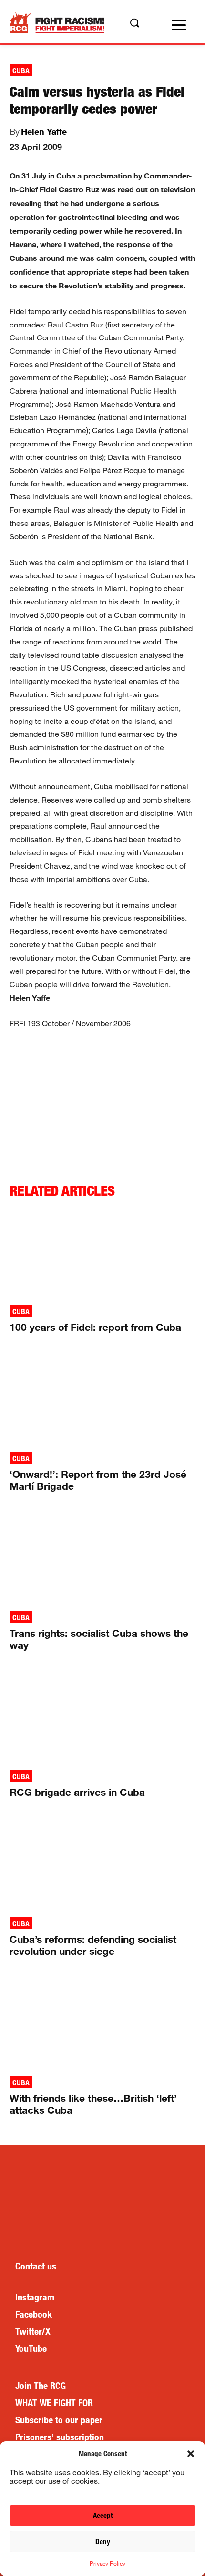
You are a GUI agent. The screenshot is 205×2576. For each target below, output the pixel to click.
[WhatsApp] (93, 1052)
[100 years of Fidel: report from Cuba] (102, 1253)
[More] (181, 1052)
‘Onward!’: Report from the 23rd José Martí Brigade (98, 1480)
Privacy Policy (108, 2563)
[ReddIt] (115, 1052)
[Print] (137, 1052)
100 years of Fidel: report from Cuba (95, 1327)
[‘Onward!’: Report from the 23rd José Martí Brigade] (102, 1400)
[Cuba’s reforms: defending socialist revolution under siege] (102, 1865)
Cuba (21, 71)
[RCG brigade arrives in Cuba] (102, 1718)
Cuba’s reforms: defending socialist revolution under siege (93, 1945)
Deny (103, 2541)
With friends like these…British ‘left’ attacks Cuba (93, 2104)
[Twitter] (71, 1052)
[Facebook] (49, 1052)
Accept (103, 2515)
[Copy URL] (159, 1052)
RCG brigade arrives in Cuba (77, 1792)
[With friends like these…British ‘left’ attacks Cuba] (102, 2024)
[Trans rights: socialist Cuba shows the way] (102, 1559)
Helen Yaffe (44, 131)
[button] (191, 2454)
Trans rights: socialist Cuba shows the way (99, 1639)
